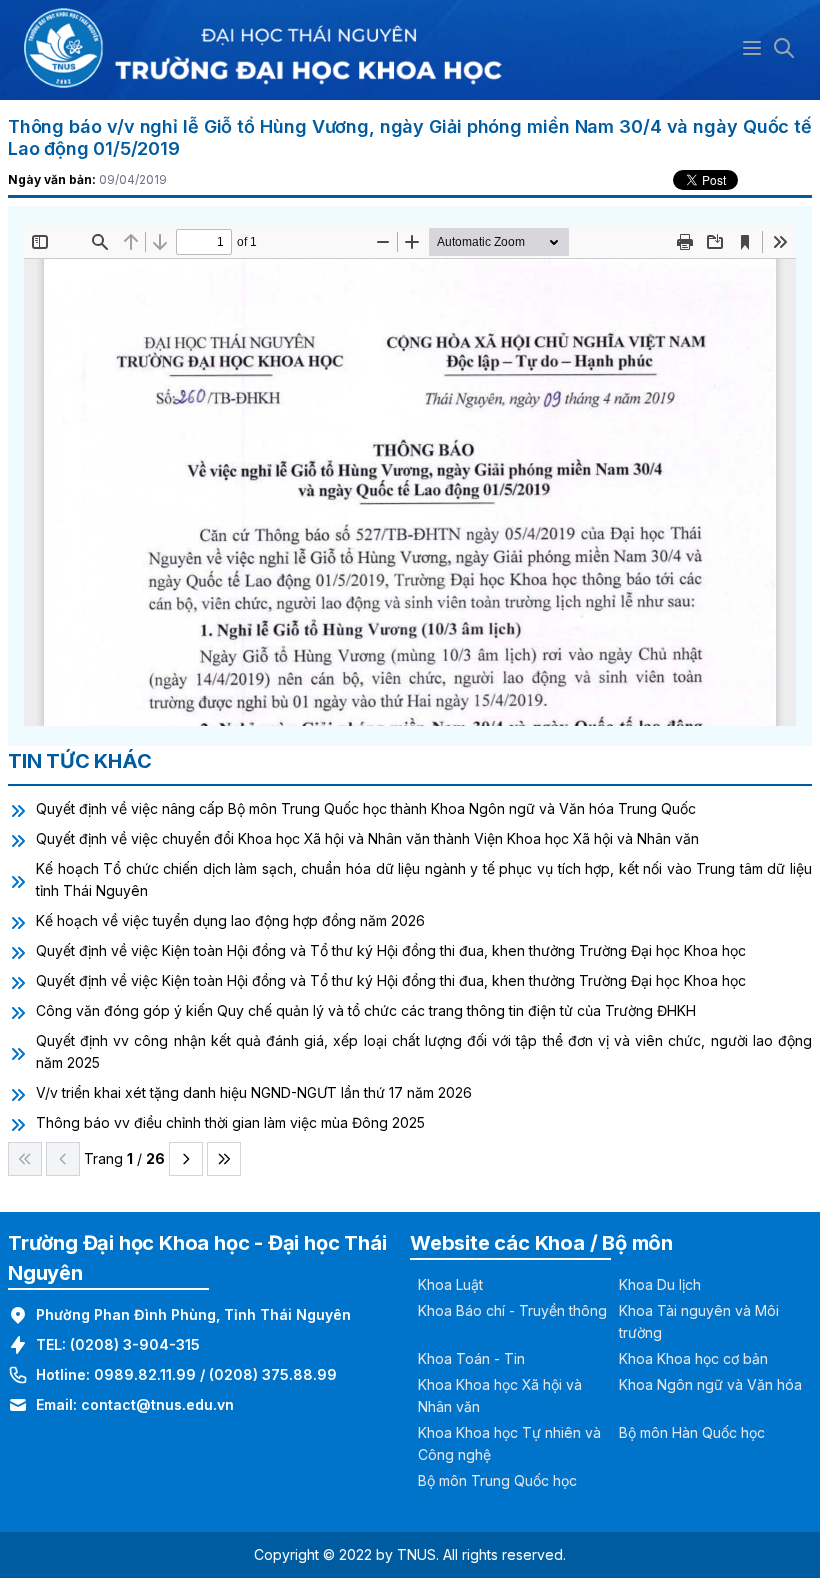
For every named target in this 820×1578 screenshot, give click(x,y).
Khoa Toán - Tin (471, 1358)
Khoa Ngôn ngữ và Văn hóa (710, 1384)
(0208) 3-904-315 (135, 1344)
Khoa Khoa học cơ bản (693, 1358)
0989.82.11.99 (145, 1374)
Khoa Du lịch (660, 1284)
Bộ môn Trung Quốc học (497, 1480)
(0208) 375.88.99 (273, 1374)
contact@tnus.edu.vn (157, 1404)
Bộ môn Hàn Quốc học (692, 1432)
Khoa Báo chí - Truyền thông (512, 1310)
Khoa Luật (450, 1284)
